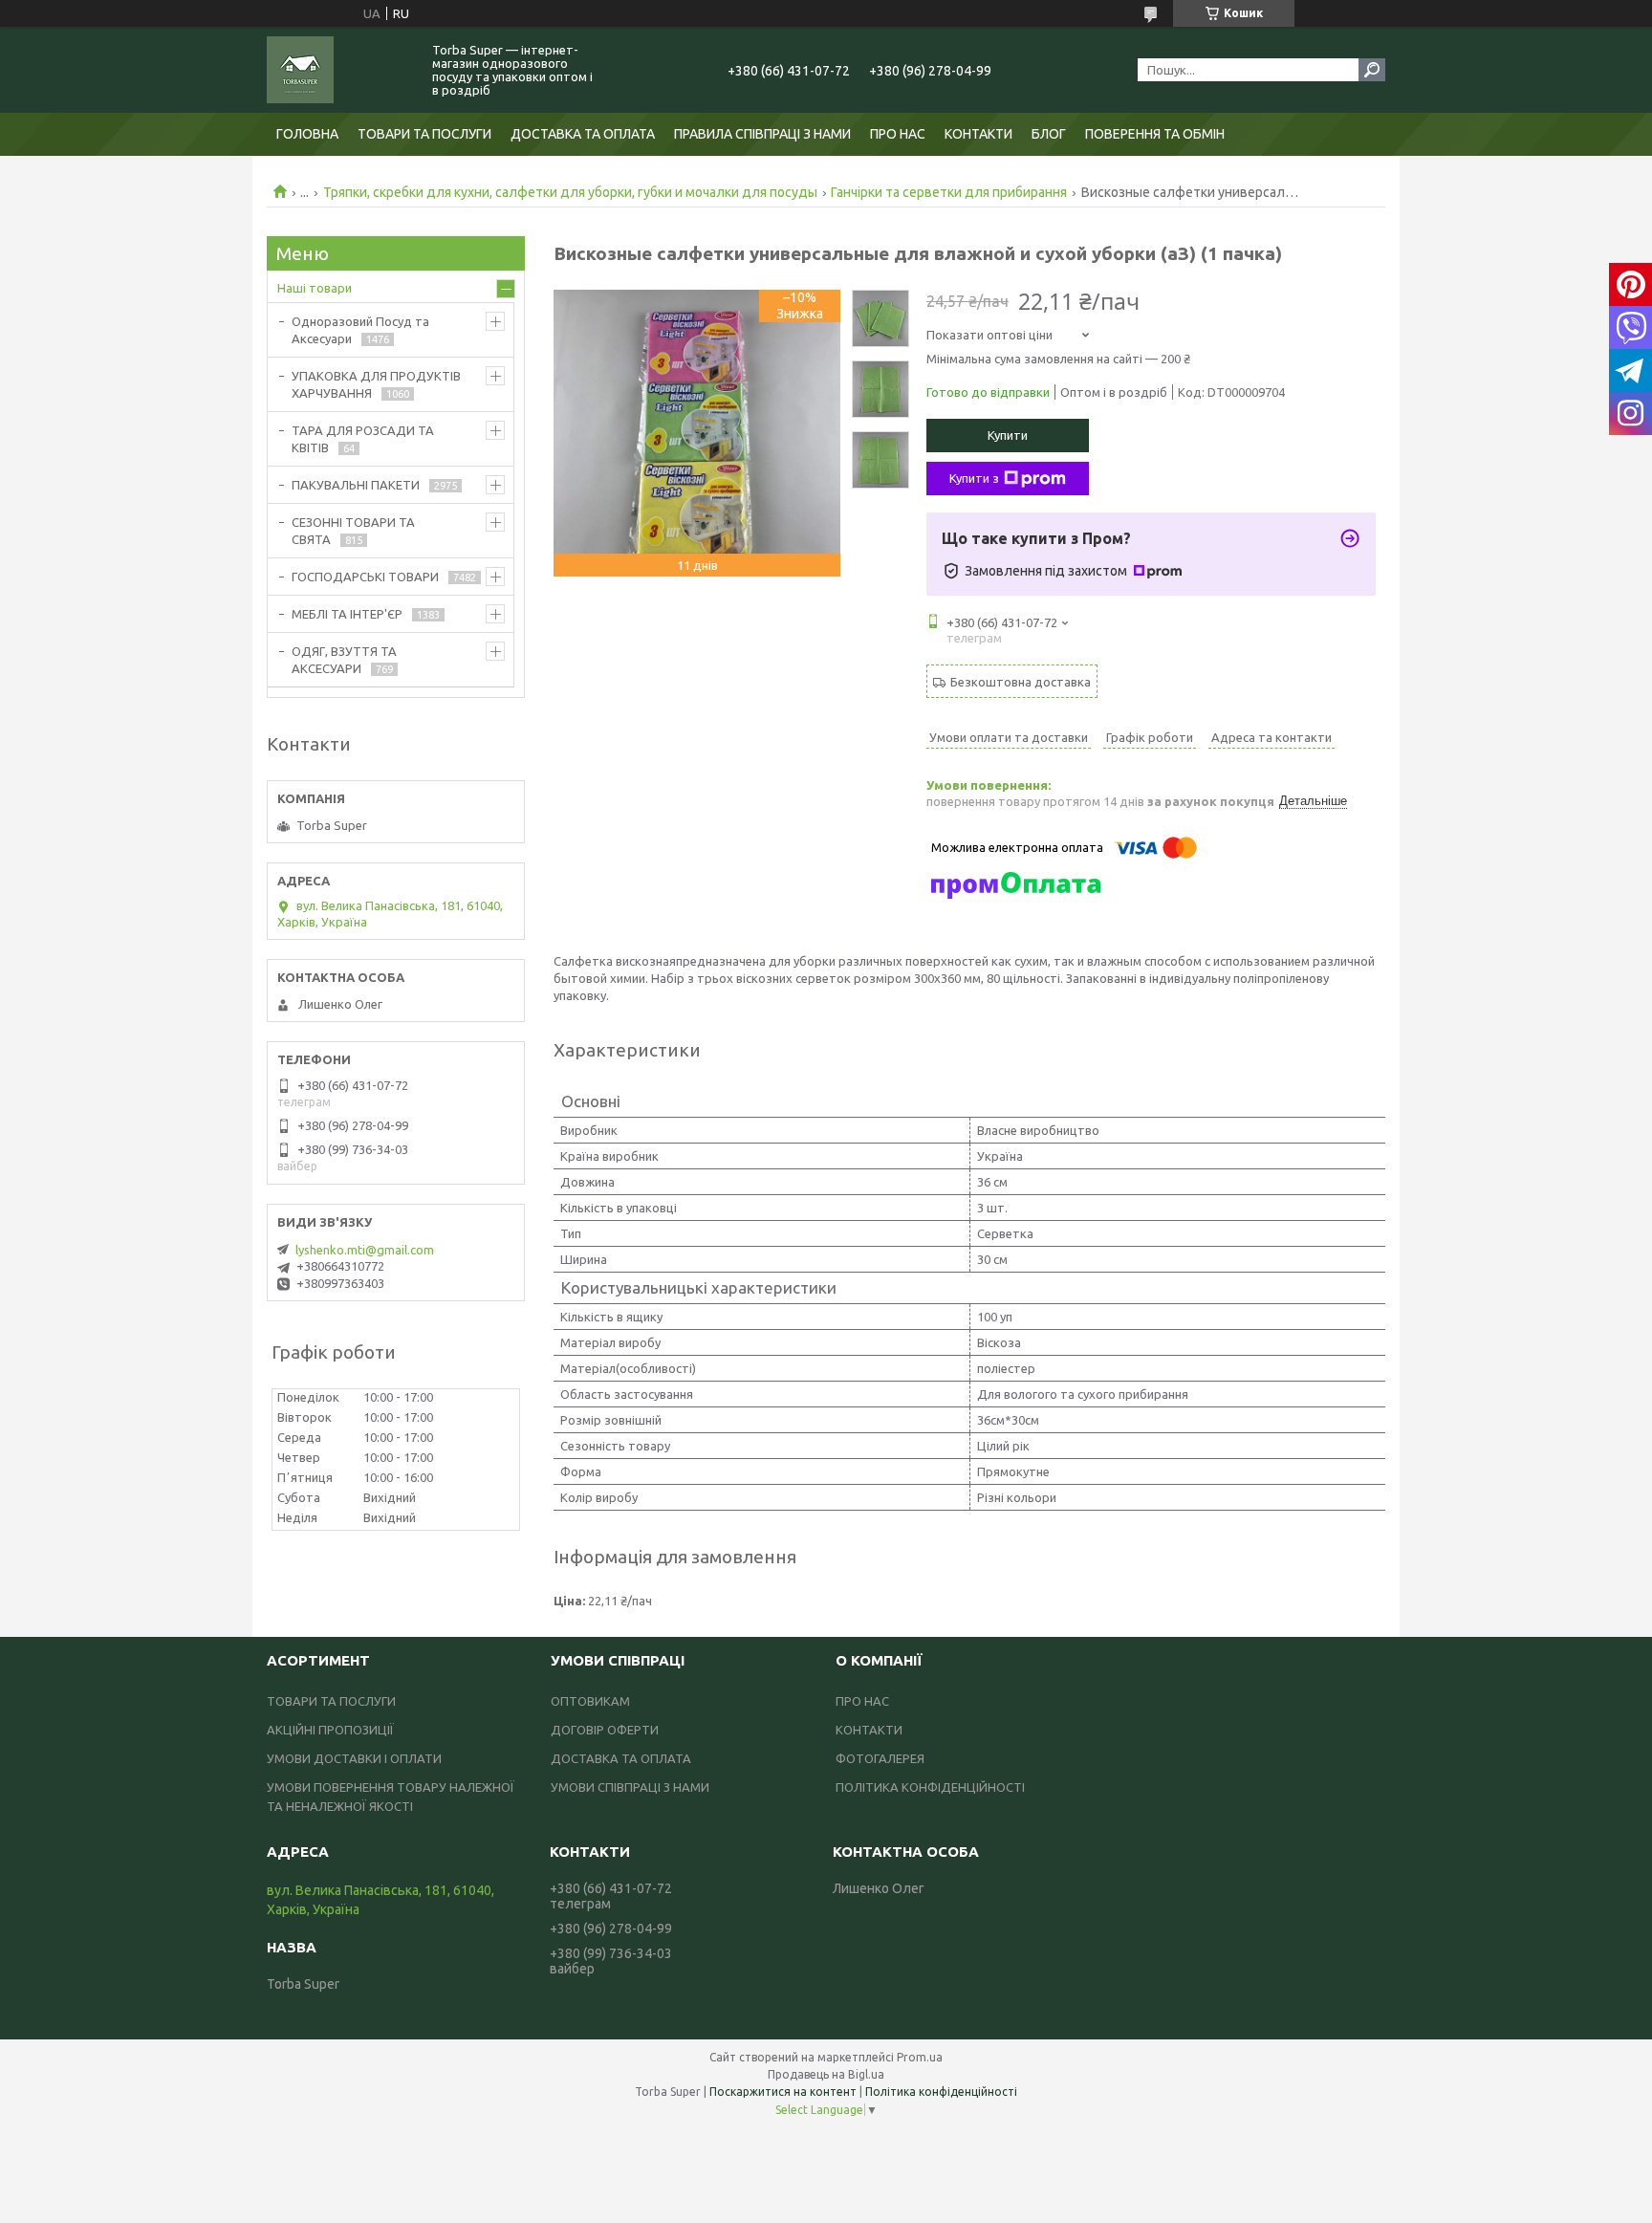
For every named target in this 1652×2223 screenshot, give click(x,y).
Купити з (974, 478)
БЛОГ (1049, 134)
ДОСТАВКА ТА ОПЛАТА (583, 134)
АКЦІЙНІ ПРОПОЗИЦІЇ (330, 1730)
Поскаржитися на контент (783, 2092)
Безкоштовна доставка (1021, 682)
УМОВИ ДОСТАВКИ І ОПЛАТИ (354, 1758)
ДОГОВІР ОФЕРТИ (605, 1730)
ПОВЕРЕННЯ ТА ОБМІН (1155, 134)
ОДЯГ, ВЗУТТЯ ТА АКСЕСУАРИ (344, 660)
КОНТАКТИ (978, 134)
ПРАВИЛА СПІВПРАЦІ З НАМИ (762, 134)
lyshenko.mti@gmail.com (365, 1250)
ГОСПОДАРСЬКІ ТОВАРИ (365, 577)
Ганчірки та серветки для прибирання (949, 192)
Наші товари (315, 288)
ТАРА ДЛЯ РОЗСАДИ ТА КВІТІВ (363, 439)
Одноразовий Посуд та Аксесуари (360, 330)
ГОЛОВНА (307, 134)
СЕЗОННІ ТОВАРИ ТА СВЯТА (353, 531)
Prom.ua (920, 2057)
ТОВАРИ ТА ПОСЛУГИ (424, 134)
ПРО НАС (898, 134)
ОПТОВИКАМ (590, 1701)
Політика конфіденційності (941, 2092)
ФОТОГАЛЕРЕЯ (880, 1758)
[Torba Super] (338, 70)
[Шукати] (1372, 70)
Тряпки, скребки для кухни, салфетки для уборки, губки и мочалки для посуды (570, 192)
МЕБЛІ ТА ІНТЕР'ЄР (347, 614)
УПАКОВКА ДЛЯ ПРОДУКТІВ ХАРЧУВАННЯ (376, 384)
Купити (1008, 435)
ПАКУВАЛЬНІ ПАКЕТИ (356, 485)
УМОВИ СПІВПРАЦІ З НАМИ (630, 1787)
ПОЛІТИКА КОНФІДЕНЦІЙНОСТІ (930, 1787)
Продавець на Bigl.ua (826, 2074)
